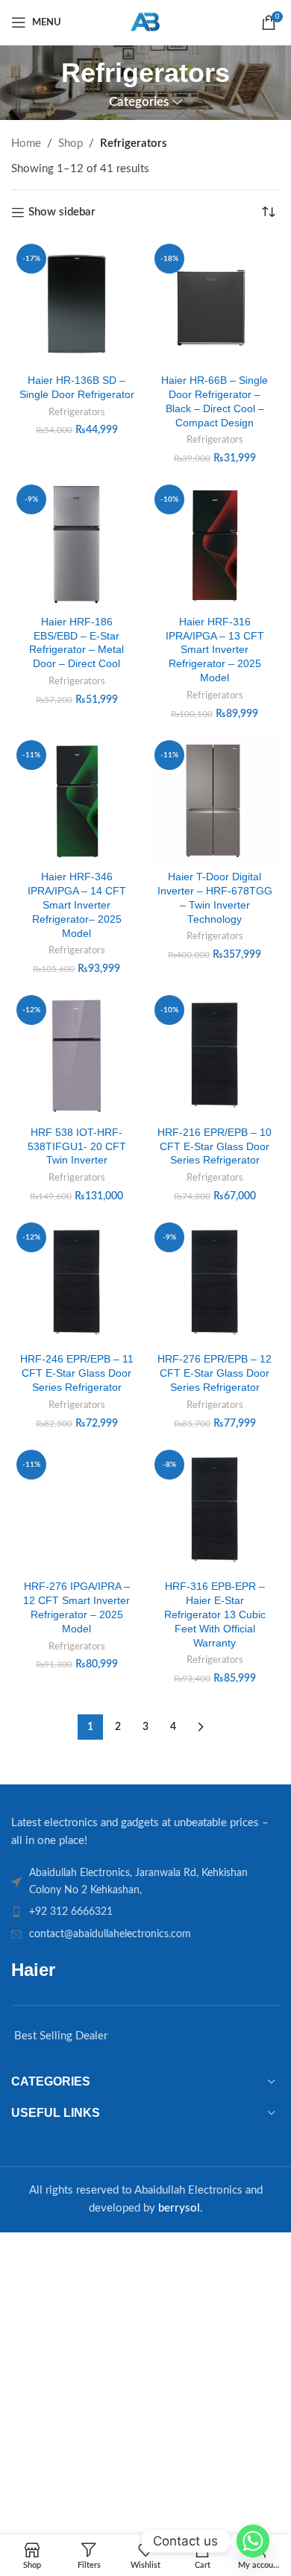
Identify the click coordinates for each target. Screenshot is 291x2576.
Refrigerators (77, 412)
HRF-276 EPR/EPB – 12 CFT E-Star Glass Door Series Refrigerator (215, 1373)
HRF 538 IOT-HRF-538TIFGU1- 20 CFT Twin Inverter (77, 1147)
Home (26, 143)
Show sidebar (62, 212)
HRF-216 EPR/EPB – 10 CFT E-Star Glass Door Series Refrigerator (215, 1147)
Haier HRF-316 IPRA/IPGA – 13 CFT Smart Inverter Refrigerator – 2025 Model (215, 650)
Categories (139, 102)
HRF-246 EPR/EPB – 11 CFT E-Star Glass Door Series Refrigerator (77, 1373)
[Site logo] (145, 22)
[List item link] (145, 1912)
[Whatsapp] (253, 2541)
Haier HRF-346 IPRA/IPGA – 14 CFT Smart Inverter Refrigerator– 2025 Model (77, 905)
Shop (71, 143)
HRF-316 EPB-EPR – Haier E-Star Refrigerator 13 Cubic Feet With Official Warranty (215, 1615)
